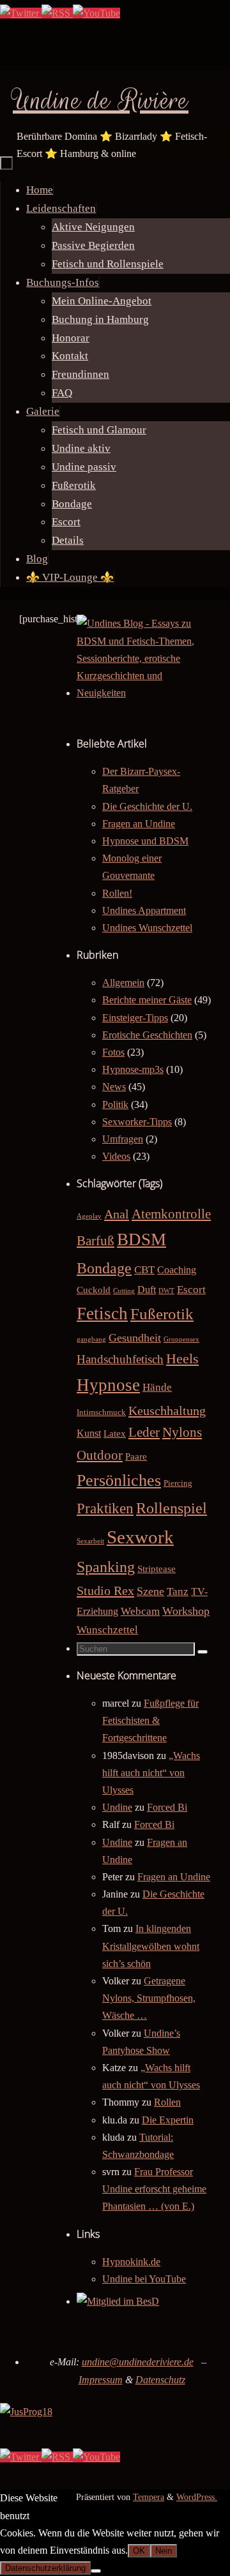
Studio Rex (105, 1591)
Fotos (113, 1052)
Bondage (104, 1268)
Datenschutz (160, 2380)
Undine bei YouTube (144, 2279)
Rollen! (117, 893)
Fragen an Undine (139, 824)
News (114, 1087)
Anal (117, 1214)
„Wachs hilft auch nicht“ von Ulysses (151, 1773)
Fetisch (102, 1314)
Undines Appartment (144, 910)
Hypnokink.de (131, 2262)
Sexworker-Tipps (137, 1122)
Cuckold (94, 1290)
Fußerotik (162, 1314)
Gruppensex (181, 1339)
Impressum (101, 2380)
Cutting (124, 1291)
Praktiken (105, 1509)
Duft (147, 1290)
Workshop (186, 1611)
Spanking (106, 1567)
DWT (166, 1291)
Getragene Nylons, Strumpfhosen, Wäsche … (149, 1998)
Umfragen (123, 1139)
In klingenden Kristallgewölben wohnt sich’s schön (151, 1946)
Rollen (167, 2102)
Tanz (178, 1591)
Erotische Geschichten (147, 1035)
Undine (117, 1807)
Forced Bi (167, 1807)
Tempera (149, 2497)
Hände (157, 1387)
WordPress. (197, 2497)
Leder (144, 1432)
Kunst (89, 1433)
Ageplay (89, 1216)
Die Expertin (168, 2120)
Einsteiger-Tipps (135, 1018)
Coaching (177, 1270)
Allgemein (123, 983)
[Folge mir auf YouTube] (96, 13)
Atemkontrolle (171, 1214)
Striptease (157, 1569)
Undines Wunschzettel (147, 928)
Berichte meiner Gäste (147, 1000)
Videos (116, 1156)
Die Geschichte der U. (147, 806)
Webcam (140, 1611)
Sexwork (140, 1537)
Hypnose (108, 1385)
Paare (136, 1456)
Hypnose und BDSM (145, 841)
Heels (182, 1359)
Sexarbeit (90, 1541)
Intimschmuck (101, 1412)
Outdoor (100, 1455)
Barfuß (96, 1241)
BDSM (142, 1239)
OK (139, 2551)
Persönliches (119, 1480)
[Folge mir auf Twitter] (21, 13)
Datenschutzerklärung (45, 2568)
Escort (191, 1290)
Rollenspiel (172, 1508)
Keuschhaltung (167, 1411)
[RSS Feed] (57, 13)
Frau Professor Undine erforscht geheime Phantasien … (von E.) (154, 2189)
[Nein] (96, 2571)
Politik (115, 1105)
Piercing (178, 1483)
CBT (144, 1270)
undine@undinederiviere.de (138, 2362)
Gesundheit (135, 1338)
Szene (150, 1591)
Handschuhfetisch (120, 1359)
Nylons (182, 1432)
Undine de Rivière (101, 101)
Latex (115, 1434)
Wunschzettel (107, 1630)
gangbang (91, 1339)
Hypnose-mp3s (133, 1069)
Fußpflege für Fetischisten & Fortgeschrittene (150, 1720)
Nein (164, 2551)
